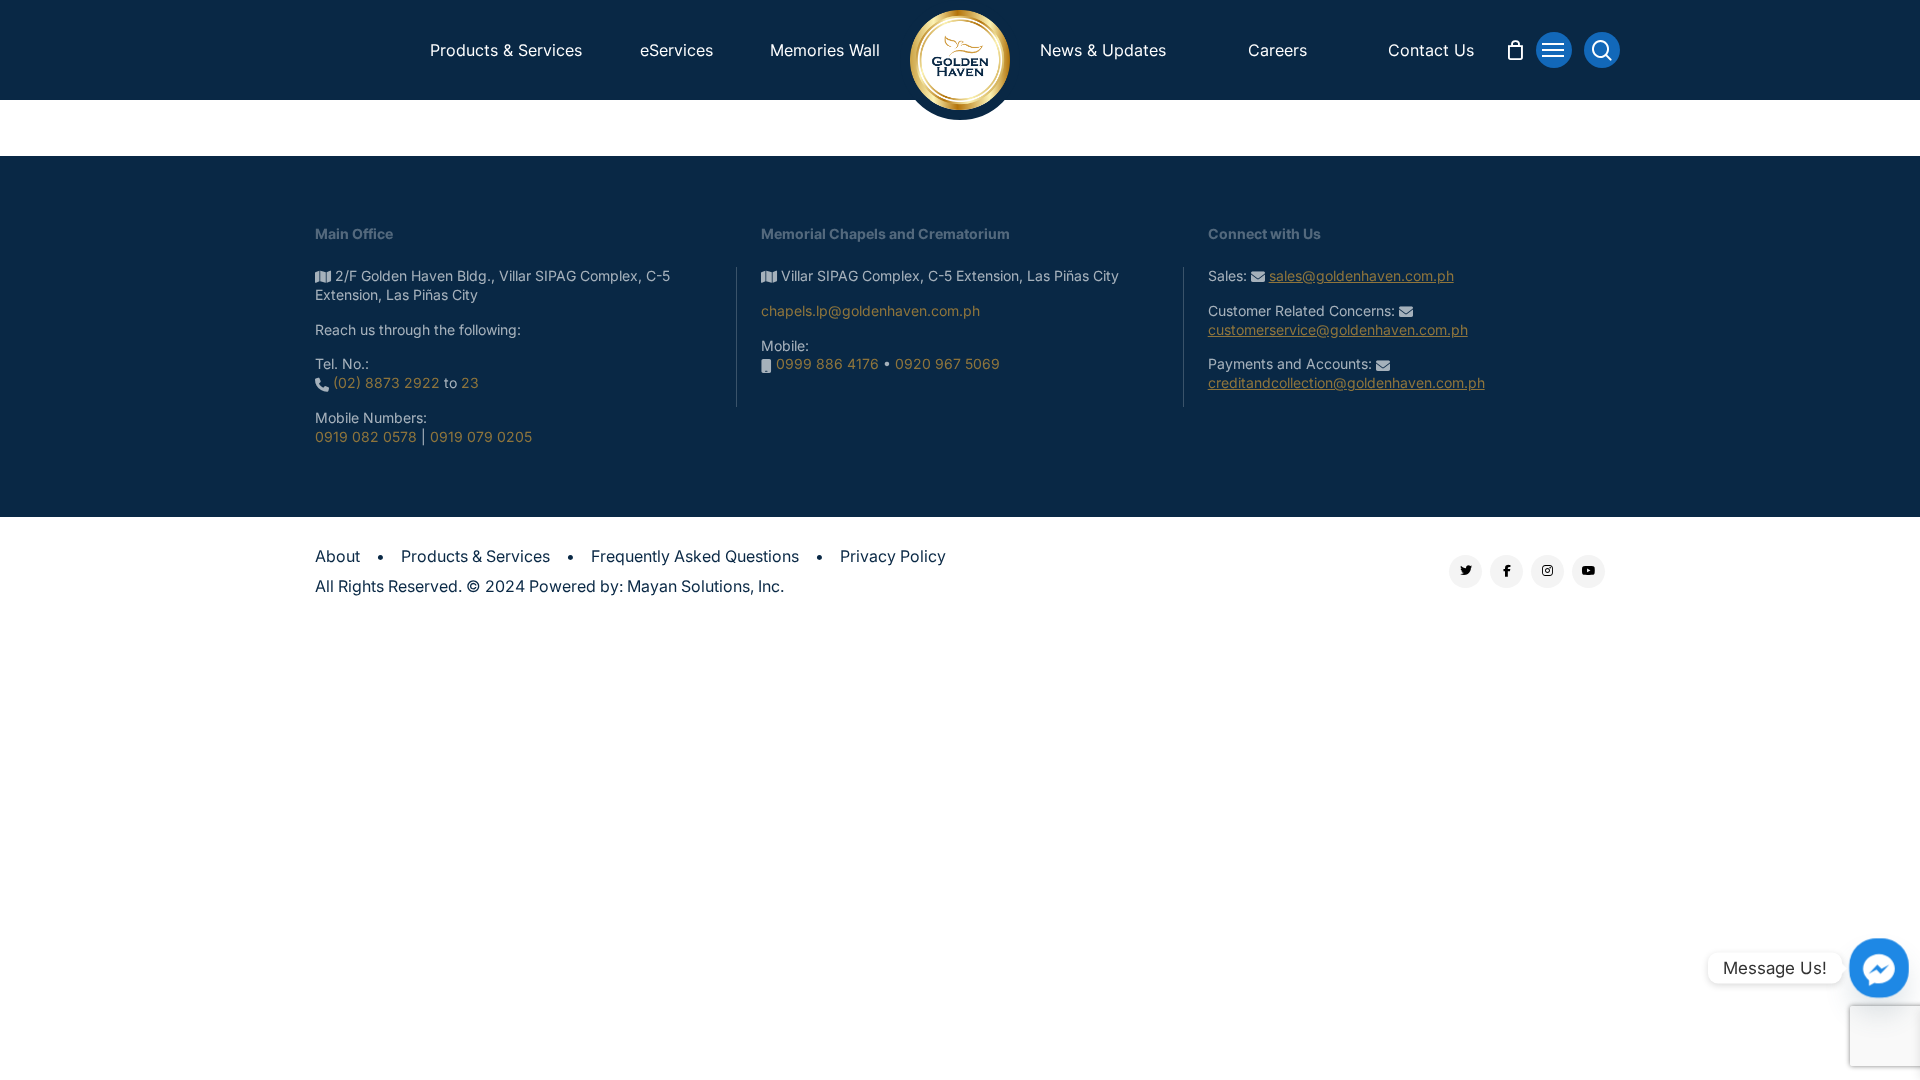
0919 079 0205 (481, 436)
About (337, 556)
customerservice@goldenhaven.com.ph (1338, 329)
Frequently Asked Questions (695, 556)
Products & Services (475, 556)
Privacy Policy (893, 556)
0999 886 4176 (827, 363)
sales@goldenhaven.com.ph (1361, 275)
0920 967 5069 (947, 363)
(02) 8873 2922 (386, 382)
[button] (1554, 50)
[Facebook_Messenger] (1879, 968)
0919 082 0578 (366, 436)
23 (470, 382)
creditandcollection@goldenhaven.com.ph (1346, 382)
